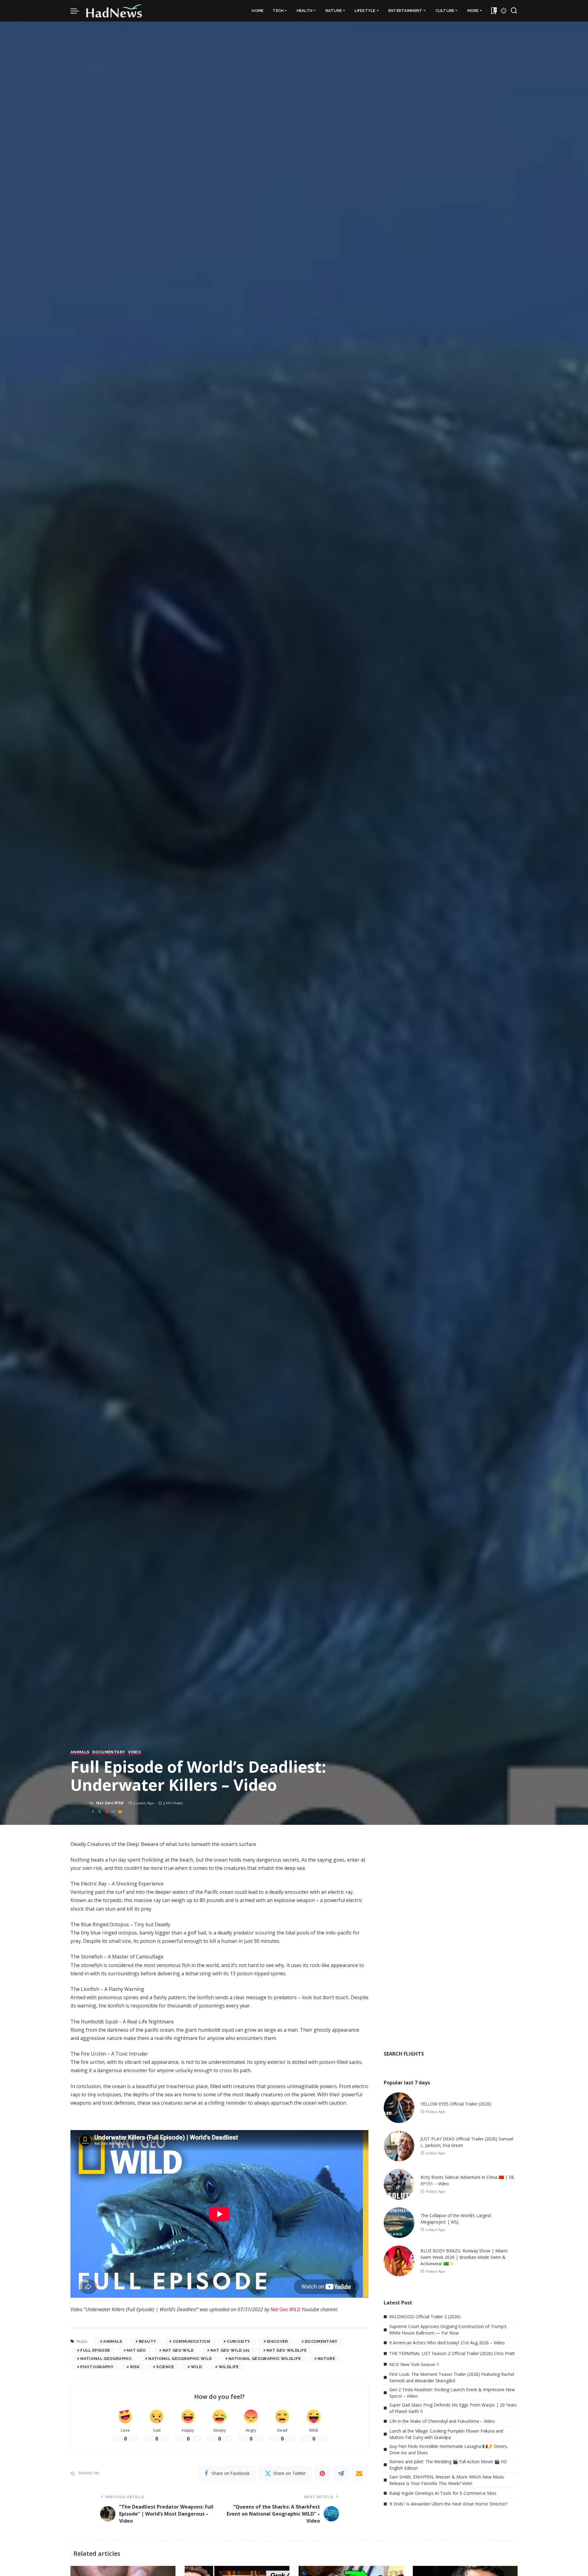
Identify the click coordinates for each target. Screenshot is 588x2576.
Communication (191, 2341)
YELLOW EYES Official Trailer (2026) (456, 2104)
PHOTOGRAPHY (97, 2367)
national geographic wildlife (265, 2359)
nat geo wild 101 (230, 2350)
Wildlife (229, 2367)
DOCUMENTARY (109, 1752)
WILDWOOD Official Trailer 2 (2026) (425, 2317)
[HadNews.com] (114, 11)
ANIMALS (80, 1752)
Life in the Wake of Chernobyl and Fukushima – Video (442, 2421)
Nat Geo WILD (286, 2309)
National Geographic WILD (180, 2359)
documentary (321, 2341)
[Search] (514, 11)
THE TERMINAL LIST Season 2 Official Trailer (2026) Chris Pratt (452, 2353)
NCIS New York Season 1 (414, 2364)
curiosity (238, 2341)
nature (326, 2359)
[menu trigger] (78, 11)
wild (196, 2367)
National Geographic (106, 2359)
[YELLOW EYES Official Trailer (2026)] (399, 2108)
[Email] (120, 1812)
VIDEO (135, 1752)
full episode (95, 2350)
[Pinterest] (107, 1812)
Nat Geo (136, 2350)
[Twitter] (100, 1812)
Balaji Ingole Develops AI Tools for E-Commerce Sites (443, 2493)
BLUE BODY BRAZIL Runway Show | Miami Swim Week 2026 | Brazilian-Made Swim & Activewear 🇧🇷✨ (464, 2257)
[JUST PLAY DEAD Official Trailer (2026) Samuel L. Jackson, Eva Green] (399, 2146)
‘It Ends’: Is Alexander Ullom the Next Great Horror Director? (448, 2504)
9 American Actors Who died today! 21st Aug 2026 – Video (447, 2343)
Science (165, 2367)
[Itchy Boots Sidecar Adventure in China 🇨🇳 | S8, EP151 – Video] (399, 2184)
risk (135, 2367)
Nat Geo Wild (110, 1803)
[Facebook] (93, 1812)
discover (277, 2341)
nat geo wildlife (287, 2350)
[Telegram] (113, 1812)
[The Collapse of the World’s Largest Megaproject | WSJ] (399, 2223)
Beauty (147, 2341)
